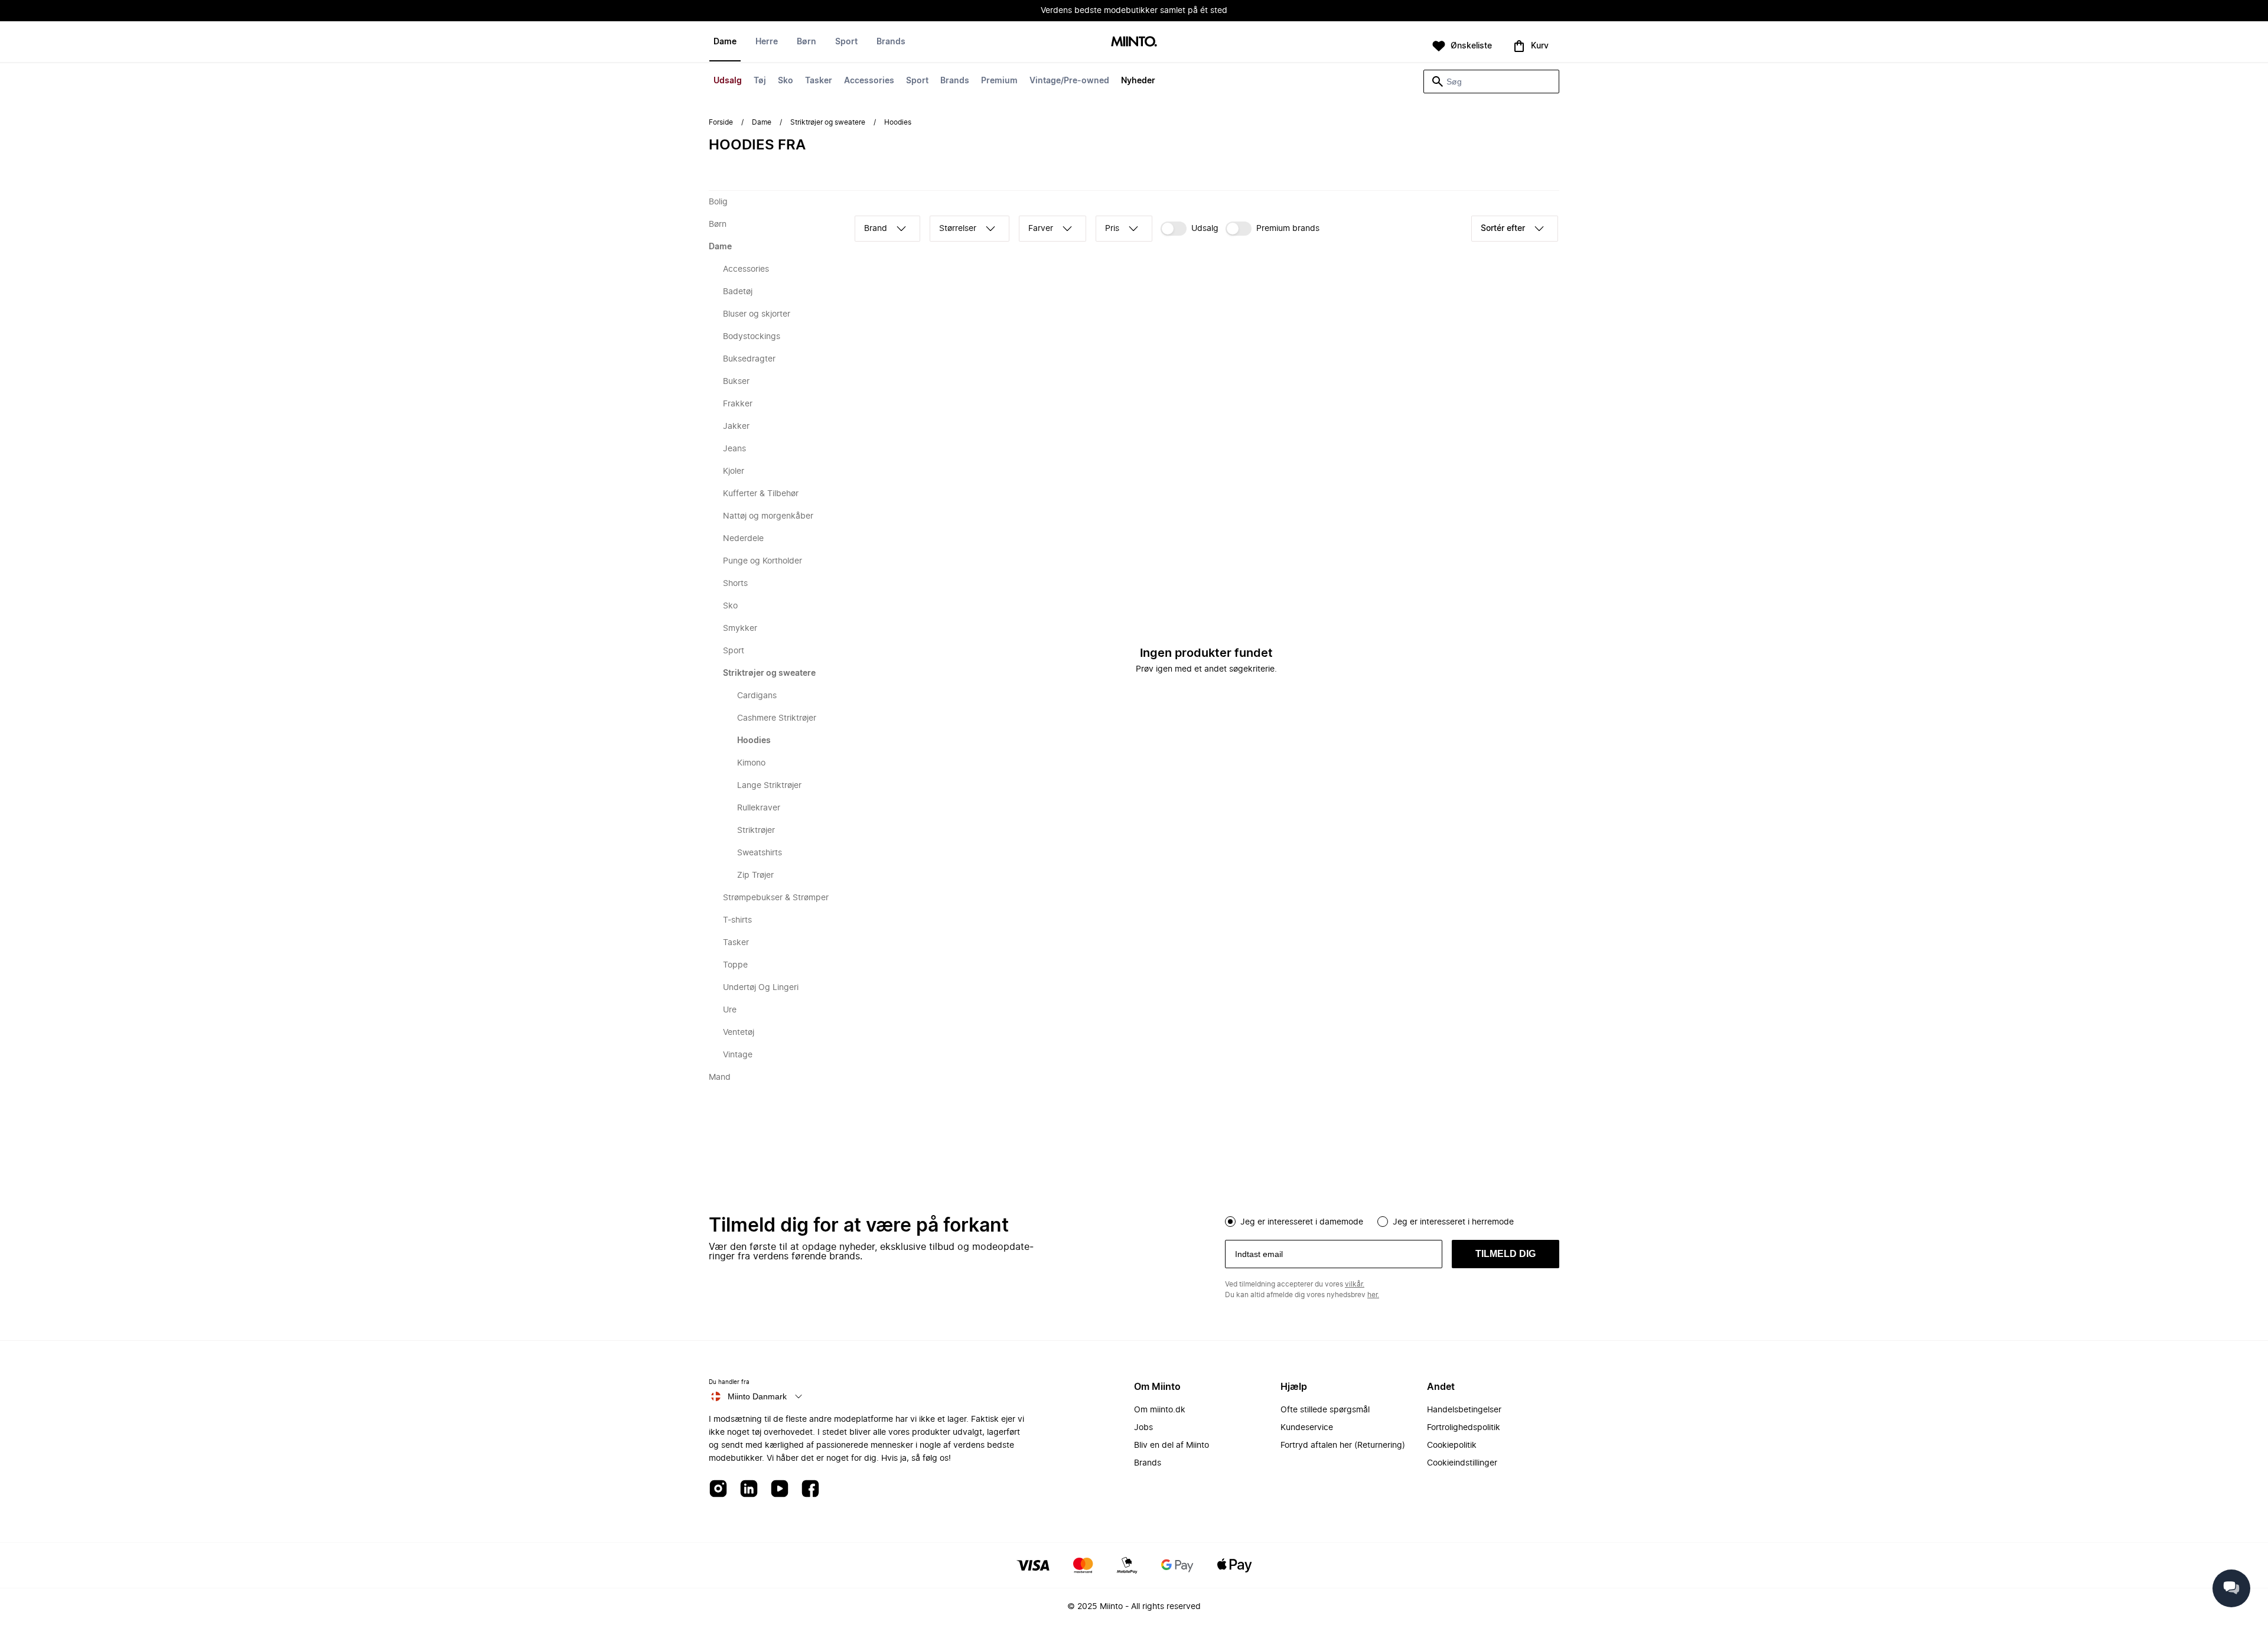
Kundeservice (1307, 1428)
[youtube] (780, 1489)
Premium (999, 81)
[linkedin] (749, 1489)
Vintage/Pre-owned (1069, 81)
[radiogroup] (1392, 1220)
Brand (876, 229)
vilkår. (1355, 1284)
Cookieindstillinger (1462, 1463)
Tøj (760, 81)
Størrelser (958, 229)
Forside (721, 122)
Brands (955, 81)
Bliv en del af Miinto (1172, 1445)
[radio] (1230, 1222)
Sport (917, 81)
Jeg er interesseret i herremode (1453, 1222)
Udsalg (728, 81)
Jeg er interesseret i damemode (1302, 1222)
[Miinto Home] (1134, 42)
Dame (725, 42)
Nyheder (1138, 81)
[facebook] (810, 1489)
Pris (1112, 229)
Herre (767, 42)
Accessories (869, 81)
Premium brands (1288, 229)
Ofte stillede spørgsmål (1325, 1410)
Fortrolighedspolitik (1464, 1428)
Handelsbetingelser (1464, 1410)
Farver (1041, 229)
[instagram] (718, 1489)
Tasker (819, 81)
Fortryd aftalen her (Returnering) (1343, 1445)
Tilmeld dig (1506, 1254)
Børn (806, 42)
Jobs (1143, 1428)
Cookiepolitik (1452, 1445)
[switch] (1190, 229)
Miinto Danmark (757, 1396)
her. (1373, 1295)
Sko (786, 81)
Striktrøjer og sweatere (828, 122)
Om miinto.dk (1160, 1410)
